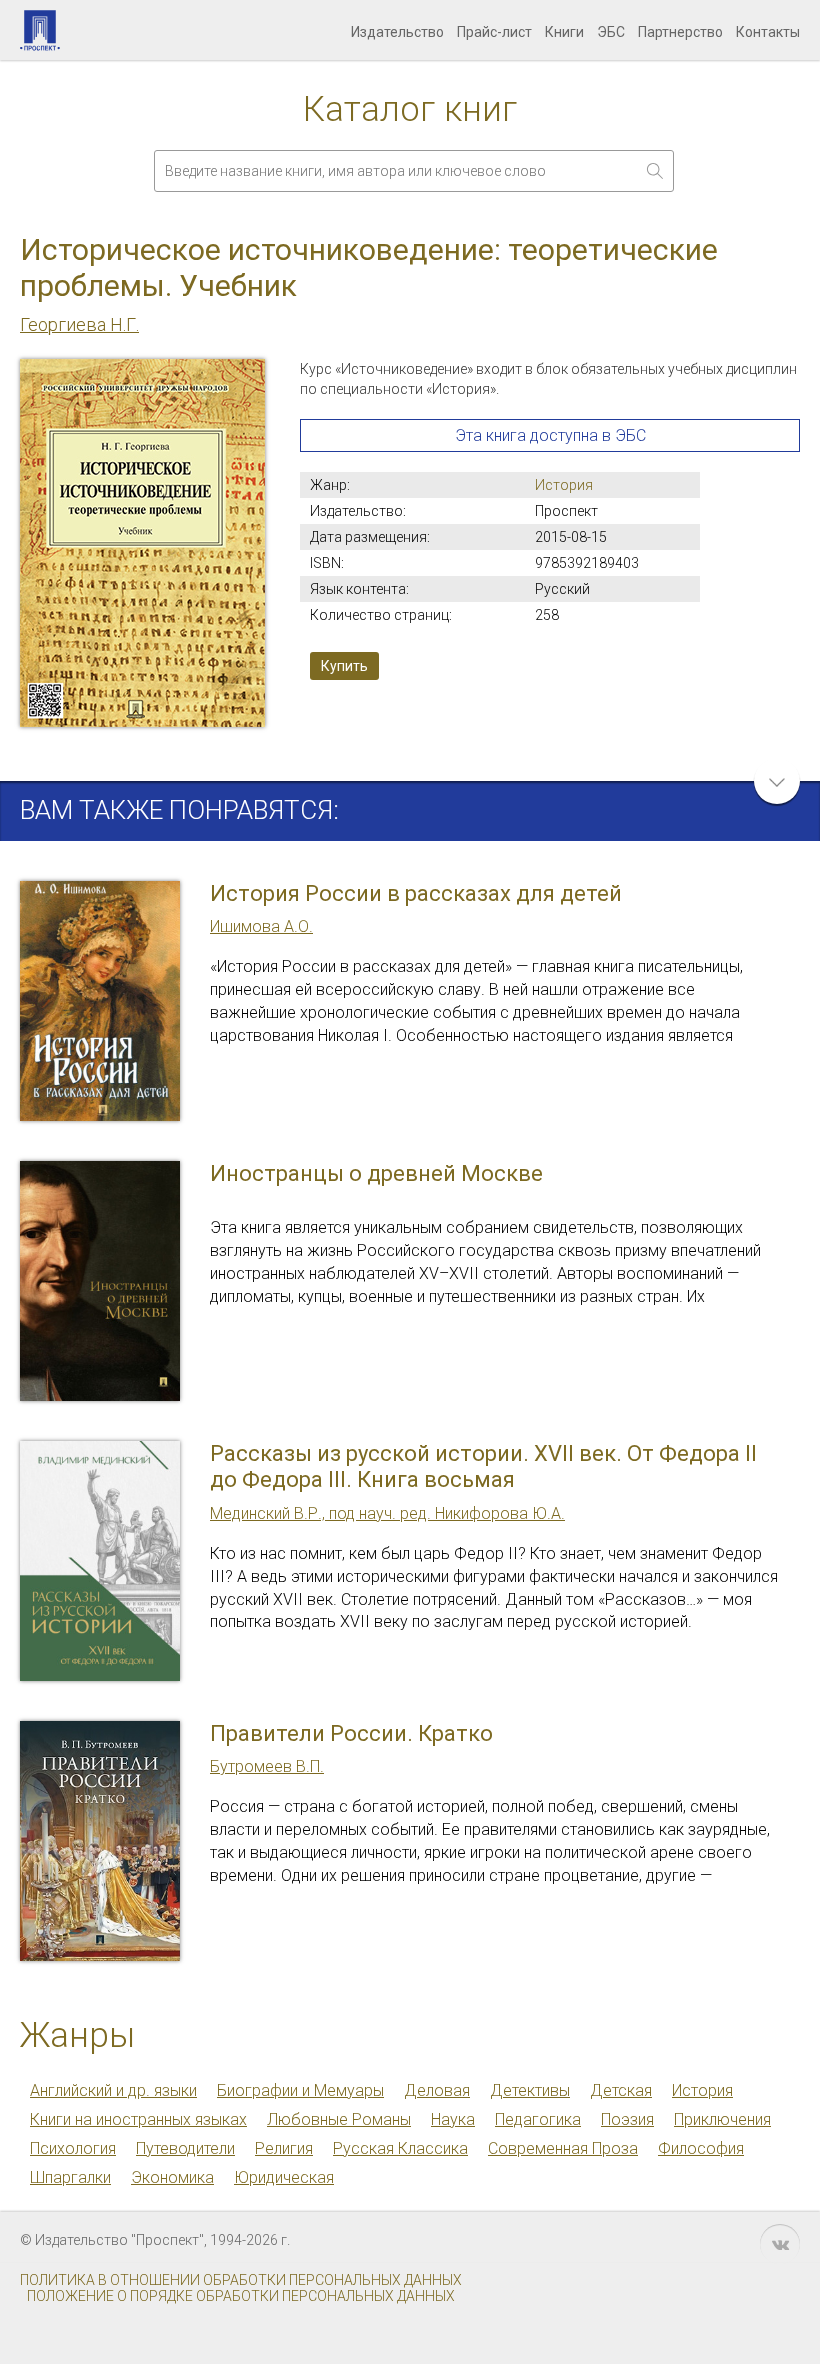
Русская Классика (400, 2148)
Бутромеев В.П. (267, 1766)
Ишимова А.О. (261, 926)
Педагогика (538, 2119)
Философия (701, 2148)
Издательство (397, 32)
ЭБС (611, 32)
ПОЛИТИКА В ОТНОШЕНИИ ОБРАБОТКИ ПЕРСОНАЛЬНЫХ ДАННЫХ (241, 2280)
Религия (284, 2148)
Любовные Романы (339, 2119)
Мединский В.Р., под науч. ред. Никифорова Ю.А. (387, 1513)
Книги (564, 32)
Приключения (722, 2119)
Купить (344, 666)
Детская (621, 2090)
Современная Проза (563, 2148)
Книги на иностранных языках (138, 2119)
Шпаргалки (70, 2177)
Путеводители (185, 2148)
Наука (453, 2119)
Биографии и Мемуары (300, 2090)
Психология (73, 2148)
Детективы (530, 2090)
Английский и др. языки (113, 2090)
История (564, 485)
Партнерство (680, 32)
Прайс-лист (494, 32)
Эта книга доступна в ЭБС (550, 435)
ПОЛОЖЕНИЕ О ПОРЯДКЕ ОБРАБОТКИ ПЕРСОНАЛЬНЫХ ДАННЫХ (241, 2296)
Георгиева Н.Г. (79, 324)
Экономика (172, 2177)
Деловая (437, 2090)
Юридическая (284, 2177)
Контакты (768, 32)
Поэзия (627, 2119)
